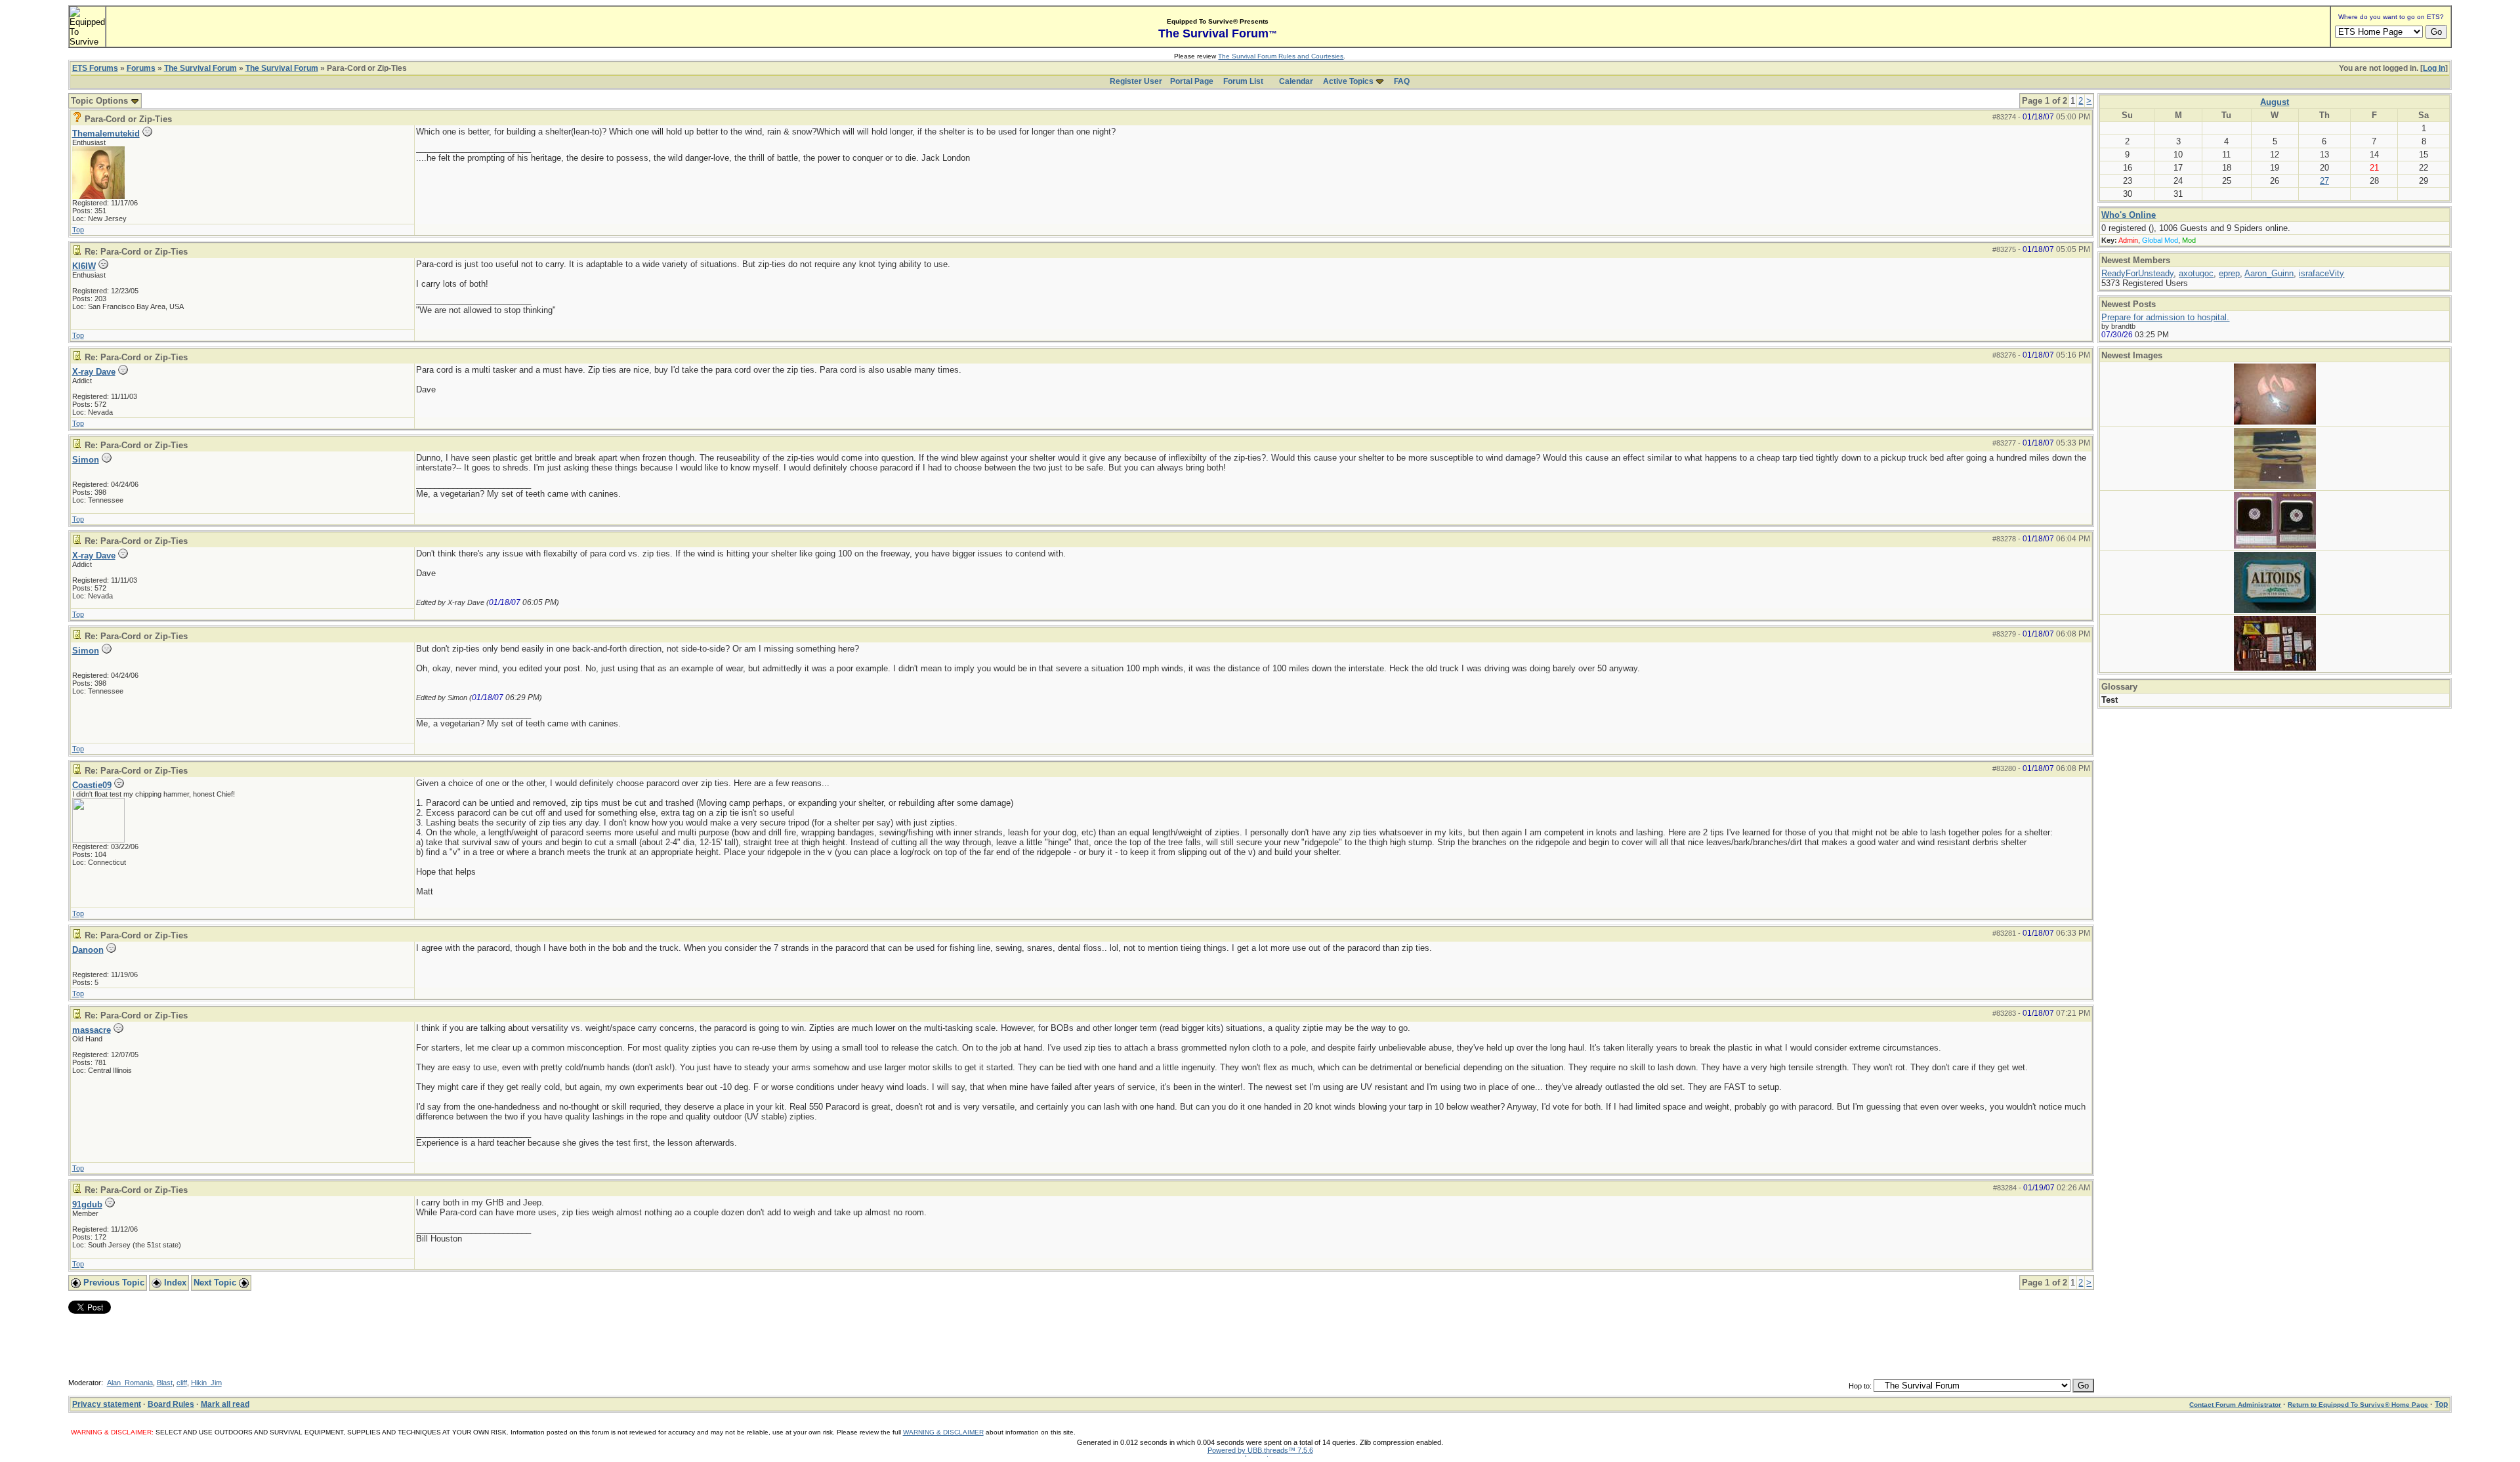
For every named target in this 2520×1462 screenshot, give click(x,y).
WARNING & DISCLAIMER (943, 1432)
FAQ (1402, 81)
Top (78, 230)
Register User (1136, 81)
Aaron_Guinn (2269, 273)
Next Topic (216, 1283)
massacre (92, 1030)
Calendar (1296, 81)
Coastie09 (92, 785)
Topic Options (101, 101)
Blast (165, 1383)
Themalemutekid (106, 134)
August (2275, 102)
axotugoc (2196, 273)
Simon (86, 460)
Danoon (88, 950)
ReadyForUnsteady (2137, 273)
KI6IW (84, 266)
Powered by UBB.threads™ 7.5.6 (1260, 1450)
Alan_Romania (130, 1383)
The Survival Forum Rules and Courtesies (1281, 56)
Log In (2434, 68)
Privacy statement (107, 1404)
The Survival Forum (200, 68)
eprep (2229, 273)
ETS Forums (95, 68)
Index (174, 1283)
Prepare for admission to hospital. (2165, 317)
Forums (141, 68)
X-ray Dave (94, 372)
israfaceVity (2321, 273)
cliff (182, 1383)
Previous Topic (113, 1283)
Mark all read (225, 1404)
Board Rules (171, 1404)
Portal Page (1192, 81)
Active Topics (1348, 81)
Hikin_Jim (206, 1383)
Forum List (1243, 81)
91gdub (87, 1204)
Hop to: (1860, 1386)
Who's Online (2129, 215)
